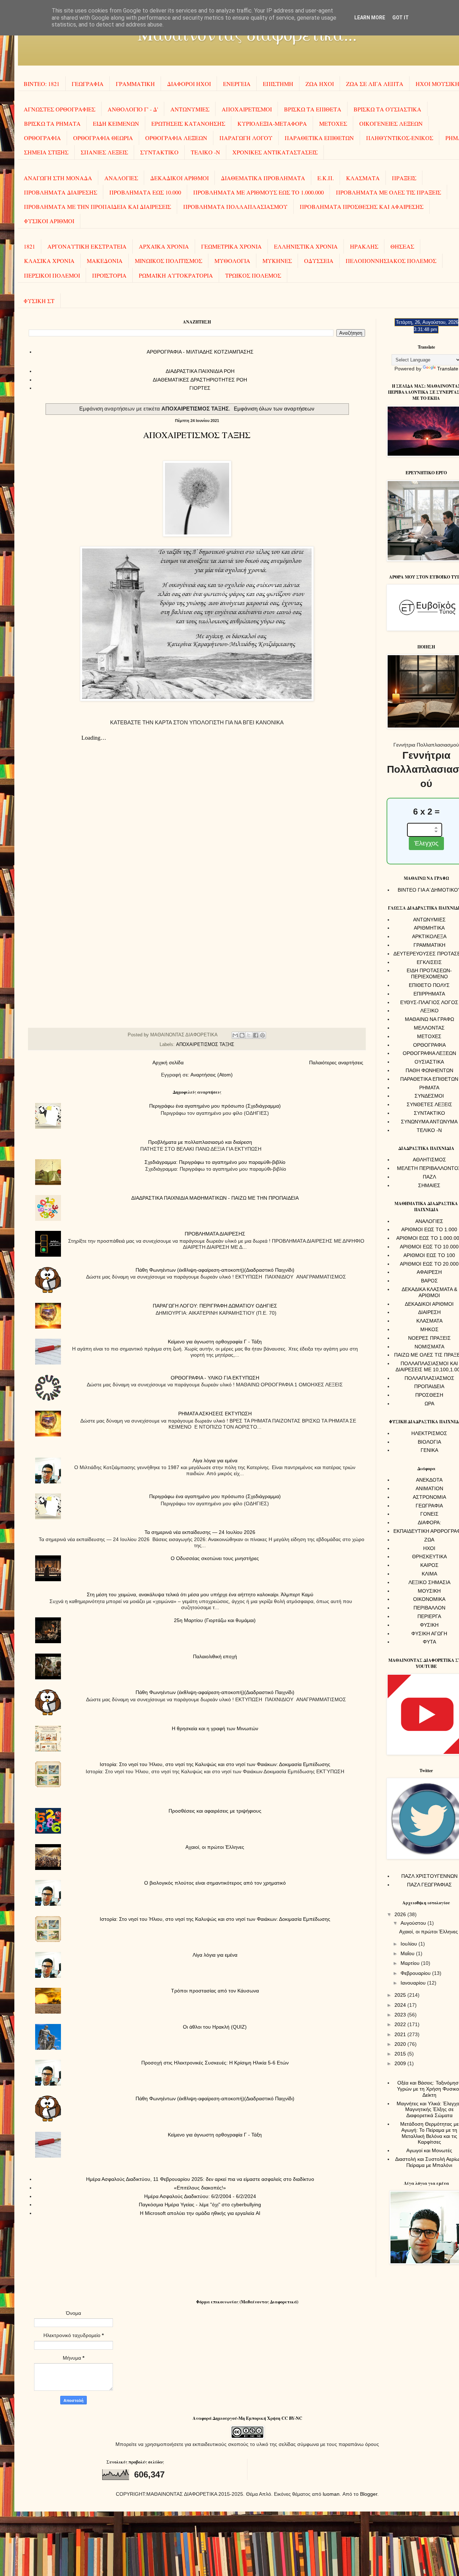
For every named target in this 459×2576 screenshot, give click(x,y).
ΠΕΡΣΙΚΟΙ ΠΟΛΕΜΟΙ (52, 275)
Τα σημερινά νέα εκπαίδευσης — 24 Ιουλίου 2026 (200, 1532)
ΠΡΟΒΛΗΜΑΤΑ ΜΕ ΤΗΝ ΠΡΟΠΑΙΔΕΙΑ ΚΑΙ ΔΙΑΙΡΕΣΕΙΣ (98, 207)
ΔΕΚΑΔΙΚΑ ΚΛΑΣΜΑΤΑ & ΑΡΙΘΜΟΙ (429, 1292)
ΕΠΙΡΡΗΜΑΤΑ (429, 994)
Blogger (369, 2494)
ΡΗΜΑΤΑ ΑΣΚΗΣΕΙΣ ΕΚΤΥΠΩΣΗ (215, 1414)
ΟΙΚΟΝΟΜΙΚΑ (429, 1599)
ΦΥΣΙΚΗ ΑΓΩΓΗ (429, 1634)
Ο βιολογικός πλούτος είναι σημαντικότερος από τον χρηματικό (215, 1883)
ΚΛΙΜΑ (429, 1574)
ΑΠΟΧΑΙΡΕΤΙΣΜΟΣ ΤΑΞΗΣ (197, 435)
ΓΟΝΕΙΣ (429, 1514)
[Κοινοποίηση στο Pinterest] (262, 1035)
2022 (401, 2024)
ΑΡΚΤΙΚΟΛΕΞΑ (429, 936)
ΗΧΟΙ (429, 1548)
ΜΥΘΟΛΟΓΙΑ (232, 261)
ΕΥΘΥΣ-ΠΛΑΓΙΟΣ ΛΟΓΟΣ (429, 1002)
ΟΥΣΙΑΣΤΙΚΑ (429, 1062)
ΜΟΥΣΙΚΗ (429, 1591)
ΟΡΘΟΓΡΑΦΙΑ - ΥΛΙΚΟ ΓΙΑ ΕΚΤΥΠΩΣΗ (215, 1378)
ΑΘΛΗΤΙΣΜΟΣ (429, 1160)
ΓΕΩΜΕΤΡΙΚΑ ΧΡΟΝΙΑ (231, 246)
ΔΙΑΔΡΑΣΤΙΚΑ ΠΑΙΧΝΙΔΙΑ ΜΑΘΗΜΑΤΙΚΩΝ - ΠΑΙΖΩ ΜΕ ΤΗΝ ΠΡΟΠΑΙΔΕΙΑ (215, 1198)
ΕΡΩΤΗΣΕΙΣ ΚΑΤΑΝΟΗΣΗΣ (188, 123)
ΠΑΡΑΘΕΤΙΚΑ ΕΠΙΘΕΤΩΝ (319, 138)
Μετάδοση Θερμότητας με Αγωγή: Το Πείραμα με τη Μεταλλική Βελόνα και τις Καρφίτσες (429, 2133)
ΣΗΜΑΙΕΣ (429, 1185)
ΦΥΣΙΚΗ (429, 1625)
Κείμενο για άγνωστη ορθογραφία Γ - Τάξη (215, 1342)
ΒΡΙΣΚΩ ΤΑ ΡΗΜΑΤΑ (52, 123)
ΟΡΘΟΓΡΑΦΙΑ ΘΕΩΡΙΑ (103, 138)
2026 (401, 1914)
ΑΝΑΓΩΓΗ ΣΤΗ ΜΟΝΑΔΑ (58, 178)
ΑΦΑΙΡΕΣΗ (429, 1272)
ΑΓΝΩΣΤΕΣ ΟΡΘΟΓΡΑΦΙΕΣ (60, 109)
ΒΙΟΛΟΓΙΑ (429, 1442)
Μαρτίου (411, 1963)
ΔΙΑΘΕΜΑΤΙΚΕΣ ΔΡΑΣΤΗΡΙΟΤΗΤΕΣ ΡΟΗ (200, 380)
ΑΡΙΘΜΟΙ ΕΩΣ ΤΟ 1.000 (429, 1229)
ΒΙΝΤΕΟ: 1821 (42, 84)
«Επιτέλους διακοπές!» (200, 2188)
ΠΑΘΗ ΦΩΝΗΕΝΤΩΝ (429, 1070)
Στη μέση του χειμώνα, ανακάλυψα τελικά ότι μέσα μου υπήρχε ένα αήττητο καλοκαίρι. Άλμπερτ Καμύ (200, 1594)
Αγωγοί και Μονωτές (429, 2150)
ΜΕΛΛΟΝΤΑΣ (429, 1028)
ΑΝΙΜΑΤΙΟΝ (429, 1488)
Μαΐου (408, 1953)
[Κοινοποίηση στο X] (249, 1035)
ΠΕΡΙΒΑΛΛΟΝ (429, 1608)
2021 (401, 2034)
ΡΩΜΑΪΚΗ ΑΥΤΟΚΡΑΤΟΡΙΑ (176, 275)
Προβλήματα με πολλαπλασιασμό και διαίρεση (200, 1142)
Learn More (370, 18)
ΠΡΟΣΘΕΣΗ (429, 1395)
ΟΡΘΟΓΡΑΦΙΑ (42, 138)
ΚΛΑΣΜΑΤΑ (363, 178)
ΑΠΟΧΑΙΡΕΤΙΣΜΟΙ (247, 109)
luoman (331, 2494)
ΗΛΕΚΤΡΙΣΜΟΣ (429, 1433)
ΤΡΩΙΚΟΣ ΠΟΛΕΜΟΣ (253, 275)
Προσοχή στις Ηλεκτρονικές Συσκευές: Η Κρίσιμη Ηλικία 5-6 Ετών (215, 2063)
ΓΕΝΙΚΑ (429, 1450)
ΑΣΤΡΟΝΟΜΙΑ (429, 1497)
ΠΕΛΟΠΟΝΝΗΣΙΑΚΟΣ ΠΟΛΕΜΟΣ (391, 261)
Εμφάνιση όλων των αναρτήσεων (274, 409)
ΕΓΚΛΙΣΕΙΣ (429, 962)
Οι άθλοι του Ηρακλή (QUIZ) (215, 2027)
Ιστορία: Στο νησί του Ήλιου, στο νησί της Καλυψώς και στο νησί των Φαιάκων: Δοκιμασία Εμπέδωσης (215, 1764)
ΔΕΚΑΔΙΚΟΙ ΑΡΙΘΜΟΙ (179, 178)
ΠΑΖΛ (429, 1177)
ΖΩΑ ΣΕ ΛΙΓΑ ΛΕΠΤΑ (375, 84)
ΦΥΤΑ (429, 1642)
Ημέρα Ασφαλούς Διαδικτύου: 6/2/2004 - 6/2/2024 (200, 2196)
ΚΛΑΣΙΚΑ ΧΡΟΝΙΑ (49, 261)
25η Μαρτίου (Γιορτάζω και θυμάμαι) (215, 1620)
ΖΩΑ (429, 1540)
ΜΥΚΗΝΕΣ (277, 261)
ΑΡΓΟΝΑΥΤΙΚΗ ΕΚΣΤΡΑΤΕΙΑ (87, 246)
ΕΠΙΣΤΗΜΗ (278, 84)
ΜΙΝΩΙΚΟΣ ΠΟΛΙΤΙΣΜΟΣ (169, 261)
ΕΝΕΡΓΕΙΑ (237, 84)
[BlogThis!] (242, 1035)
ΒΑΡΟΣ (429, 1281)
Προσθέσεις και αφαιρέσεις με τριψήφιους (215, 1811)
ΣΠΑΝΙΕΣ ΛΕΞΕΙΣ (104, 152)
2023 (401, 2015)
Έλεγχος (426, 843)
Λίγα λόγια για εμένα (215, 1460)
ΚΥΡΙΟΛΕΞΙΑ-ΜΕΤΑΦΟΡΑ (272, 123)
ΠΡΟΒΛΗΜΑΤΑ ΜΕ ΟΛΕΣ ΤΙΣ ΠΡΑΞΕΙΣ (389, 192)
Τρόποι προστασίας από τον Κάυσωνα (215, 1991)
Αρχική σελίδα (168, 1062)
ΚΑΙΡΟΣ (429, 1565)
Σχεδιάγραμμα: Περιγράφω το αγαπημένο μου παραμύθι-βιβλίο (215, 1162)
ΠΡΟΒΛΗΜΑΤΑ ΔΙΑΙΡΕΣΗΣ (61, 192)
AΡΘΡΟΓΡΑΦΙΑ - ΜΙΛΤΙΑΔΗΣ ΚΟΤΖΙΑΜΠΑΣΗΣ (200, 352)
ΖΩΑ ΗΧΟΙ (320, 84)
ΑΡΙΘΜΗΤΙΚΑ (429, 928)
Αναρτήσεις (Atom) (212, 1075)
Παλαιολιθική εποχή (215, 1656)
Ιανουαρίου (414, 1983)
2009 (401, 2063)
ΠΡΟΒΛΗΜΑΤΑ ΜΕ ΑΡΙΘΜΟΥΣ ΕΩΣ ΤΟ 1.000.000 (259, 192)
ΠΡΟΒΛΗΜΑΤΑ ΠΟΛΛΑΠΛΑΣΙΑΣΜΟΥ (235, 207)
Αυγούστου (414, 1923)
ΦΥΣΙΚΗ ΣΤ (39, 301)
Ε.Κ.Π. (326, 178)
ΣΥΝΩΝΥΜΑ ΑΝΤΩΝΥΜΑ (429, 1122)
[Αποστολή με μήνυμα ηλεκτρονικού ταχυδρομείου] (235, 1035)
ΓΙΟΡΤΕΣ (200, 388)
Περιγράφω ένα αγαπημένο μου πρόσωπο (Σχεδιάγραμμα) (215, 1106)
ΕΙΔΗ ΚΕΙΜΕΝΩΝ (116, 123)
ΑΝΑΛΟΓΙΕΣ (121, 178)
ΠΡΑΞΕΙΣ (404, 178)
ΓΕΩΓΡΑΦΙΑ (88, 84)
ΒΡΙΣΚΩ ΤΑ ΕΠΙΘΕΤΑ (313, 109)
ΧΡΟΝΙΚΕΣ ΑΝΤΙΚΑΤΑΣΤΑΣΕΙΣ (275, 152)
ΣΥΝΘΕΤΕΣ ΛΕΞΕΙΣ (429, 1104)
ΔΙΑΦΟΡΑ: (429, 1522)
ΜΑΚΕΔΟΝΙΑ (105, 261)
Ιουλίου (410, 1944)
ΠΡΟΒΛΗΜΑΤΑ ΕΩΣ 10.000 (145, 192)
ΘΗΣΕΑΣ (402, 246)
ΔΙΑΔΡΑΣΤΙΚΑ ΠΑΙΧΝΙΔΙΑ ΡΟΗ (200, 371)
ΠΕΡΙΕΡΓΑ (429, 1616)
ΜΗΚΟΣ (429, 1329)
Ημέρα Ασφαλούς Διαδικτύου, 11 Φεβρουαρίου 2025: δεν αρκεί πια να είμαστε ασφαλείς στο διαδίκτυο (200, 2179)
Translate (448, 369)
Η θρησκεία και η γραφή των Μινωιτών (215, 1728)
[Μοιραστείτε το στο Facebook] (256, 1035)
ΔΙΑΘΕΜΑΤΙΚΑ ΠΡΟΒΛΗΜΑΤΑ (263, 178)
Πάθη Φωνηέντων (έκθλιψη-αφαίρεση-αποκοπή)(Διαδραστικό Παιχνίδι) (215, 1270)
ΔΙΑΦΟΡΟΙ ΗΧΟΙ (189, 84)
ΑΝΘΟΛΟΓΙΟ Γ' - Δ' (133, 109)
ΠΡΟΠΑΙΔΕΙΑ (429, 1386)
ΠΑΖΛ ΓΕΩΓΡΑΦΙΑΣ (429, 1885)
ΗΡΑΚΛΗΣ (364, 246)
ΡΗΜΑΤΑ (429, 1088)
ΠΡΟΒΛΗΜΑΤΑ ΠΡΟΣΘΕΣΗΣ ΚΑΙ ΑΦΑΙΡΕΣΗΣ (362, 207)
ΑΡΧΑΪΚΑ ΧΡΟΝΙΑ (164, 246)
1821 (29, 246)
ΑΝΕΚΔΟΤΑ (429, 1480)
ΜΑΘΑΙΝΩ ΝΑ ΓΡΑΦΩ (429, 1019)
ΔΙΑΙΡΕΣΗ (429, 1312)
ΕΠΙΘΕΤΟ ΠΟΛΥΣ (429, 985)
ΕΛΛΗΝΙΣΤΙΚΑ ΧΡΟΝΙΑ (306, 246)
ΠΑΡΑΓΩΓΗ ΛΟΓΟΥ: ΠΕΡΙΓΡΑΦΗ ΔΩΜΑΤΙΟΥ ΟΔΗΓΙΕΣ (215, 1306)
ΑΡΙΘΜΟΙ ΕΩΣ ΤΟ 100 (429, 1255)
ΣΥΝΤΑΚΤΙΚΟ (159, 152)
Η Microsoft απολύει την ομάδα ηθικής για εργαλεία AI (200, 2213)
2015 (401, 2054)
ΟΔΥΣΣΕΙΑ (319, 261)
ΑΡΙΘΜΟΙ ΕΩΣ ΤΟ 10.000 (429, 1247)
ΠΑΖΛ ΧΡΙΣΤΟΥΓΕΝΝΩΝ (429, 1876)
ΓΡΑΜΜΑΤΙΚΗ (135, 84)
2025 (401, 1995)
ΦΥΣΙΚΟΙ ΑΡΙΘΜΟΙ (49, 221)
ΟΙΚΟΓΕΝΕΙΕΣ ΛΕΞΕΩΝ (391, 123)
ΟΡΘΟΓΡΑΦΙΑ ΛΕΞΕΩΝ (176, 138)
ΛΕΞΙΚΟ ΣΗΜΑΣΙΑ (429, 1582)
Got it (401, 18)
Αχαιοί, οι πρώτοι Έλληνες (215, 1847)
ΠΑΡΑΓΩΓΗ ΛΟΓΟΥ (246, 138)
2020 (401, 2044)
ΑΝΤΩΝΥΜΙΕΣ (190, 109)
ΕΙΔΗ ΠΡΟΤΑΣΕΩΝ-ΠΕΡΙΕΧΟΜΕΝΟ (429, 973)
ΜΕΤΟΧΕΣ (333, 123)
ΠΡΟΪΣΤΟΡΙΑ (109, 275)
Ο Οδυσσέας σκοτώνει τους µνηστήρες (215, 1558)
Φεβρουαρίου (416, 1973)
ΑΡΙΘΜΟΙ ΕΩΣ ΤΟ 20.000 (429, 1264)
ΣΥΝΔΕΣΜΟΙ (429, 1096)
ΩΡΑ (429, 1404)
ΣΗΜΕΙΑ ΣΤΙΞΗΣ (46, 152)
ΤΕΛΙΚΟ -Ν (205, 152)
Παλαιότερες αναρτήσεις (336, 1062)
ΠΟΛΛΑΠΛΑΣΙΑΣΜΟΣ (429, 1378)
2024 (401, 2005)
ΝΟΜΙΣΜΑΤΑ (429, 1347)
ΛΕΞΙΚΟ (429, 1011)
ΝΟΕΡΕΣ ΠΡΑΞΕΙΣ (429, 1338)
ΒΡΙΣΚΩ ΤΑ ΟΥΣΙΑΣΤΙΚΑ (387, 109)
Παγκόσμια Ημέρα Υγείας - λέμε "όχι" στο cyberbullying (200, 2205)
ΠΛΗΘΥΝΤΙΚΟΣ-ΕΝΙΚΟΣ (400, 138)
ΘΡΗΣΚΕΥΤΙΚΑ (429, 1556)
